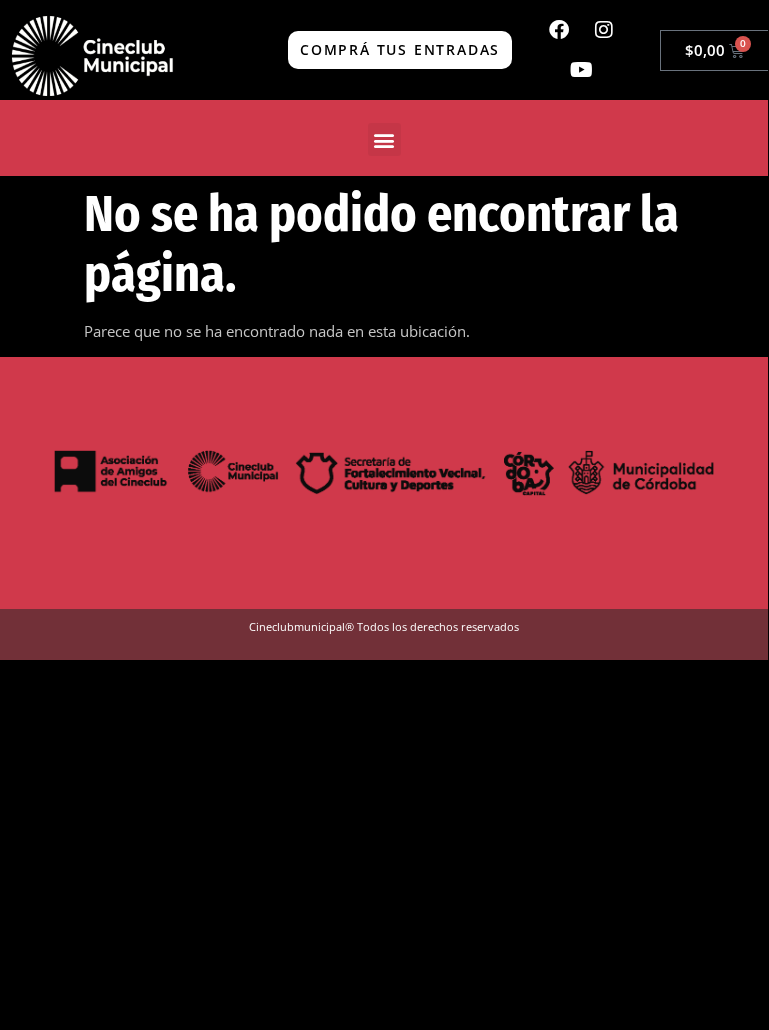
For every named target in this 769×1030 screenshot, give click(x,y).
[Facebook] (559, 30)
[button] (384, 139)
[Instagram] (604, 30)
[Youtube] (581, 70)
